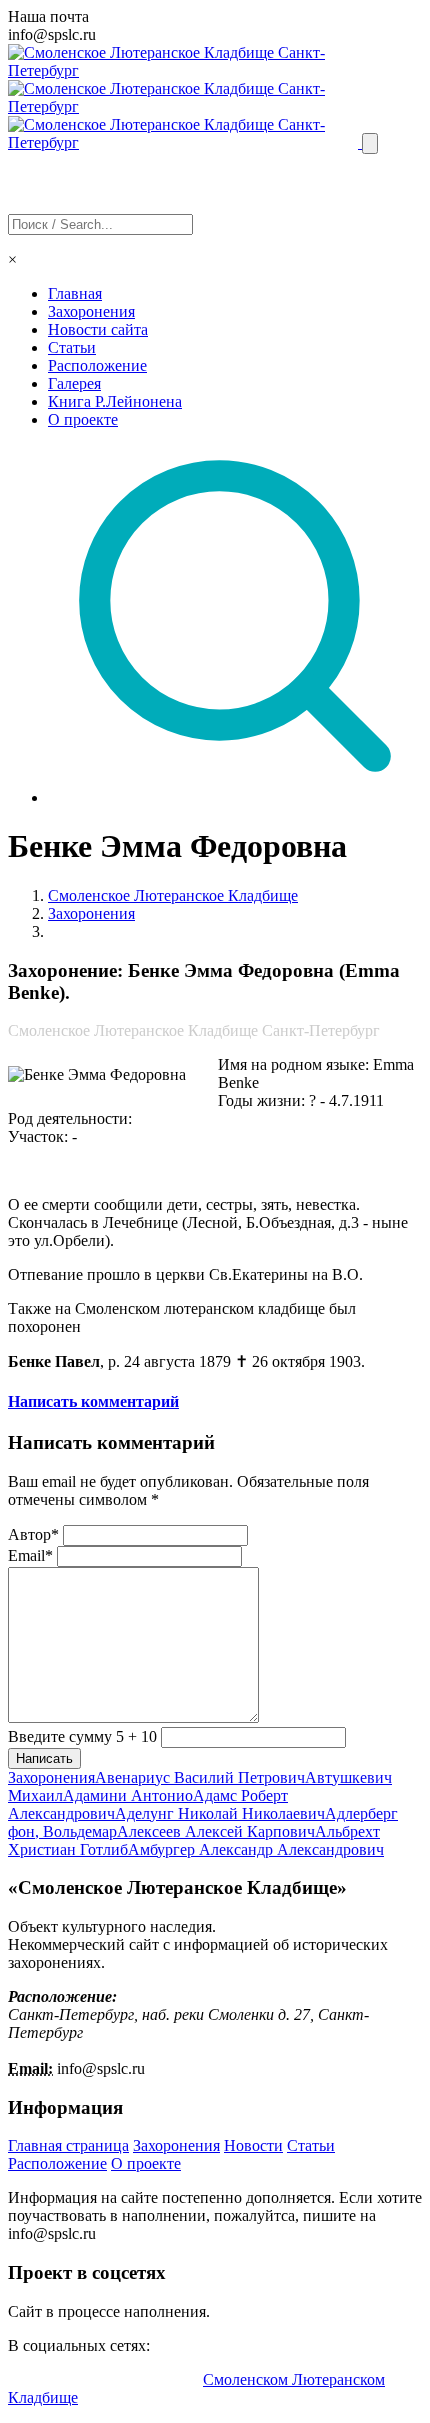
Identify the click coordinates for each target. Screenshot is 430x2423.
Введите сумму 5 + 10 (82, 1736)
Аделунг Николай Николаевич (220, 1813)
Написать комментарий (93, 1401)
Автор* (33, 1534)
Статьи (72, 347)
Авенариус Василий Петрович (200, 1777)
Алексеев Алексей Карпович (216, 1831)
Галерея (74, 383)
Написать (44, 1758)
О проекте (83, 419)
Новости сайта (98, 329)
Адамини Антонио (128, 1795)
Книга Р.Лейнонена (115, 401)
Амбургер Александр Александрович (256, 1849)
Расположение (97, 365)
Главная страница (68, 2145)
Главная (75, 293)
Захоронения (91, 311)
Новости (253, 2145)
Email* (30, 1555)
